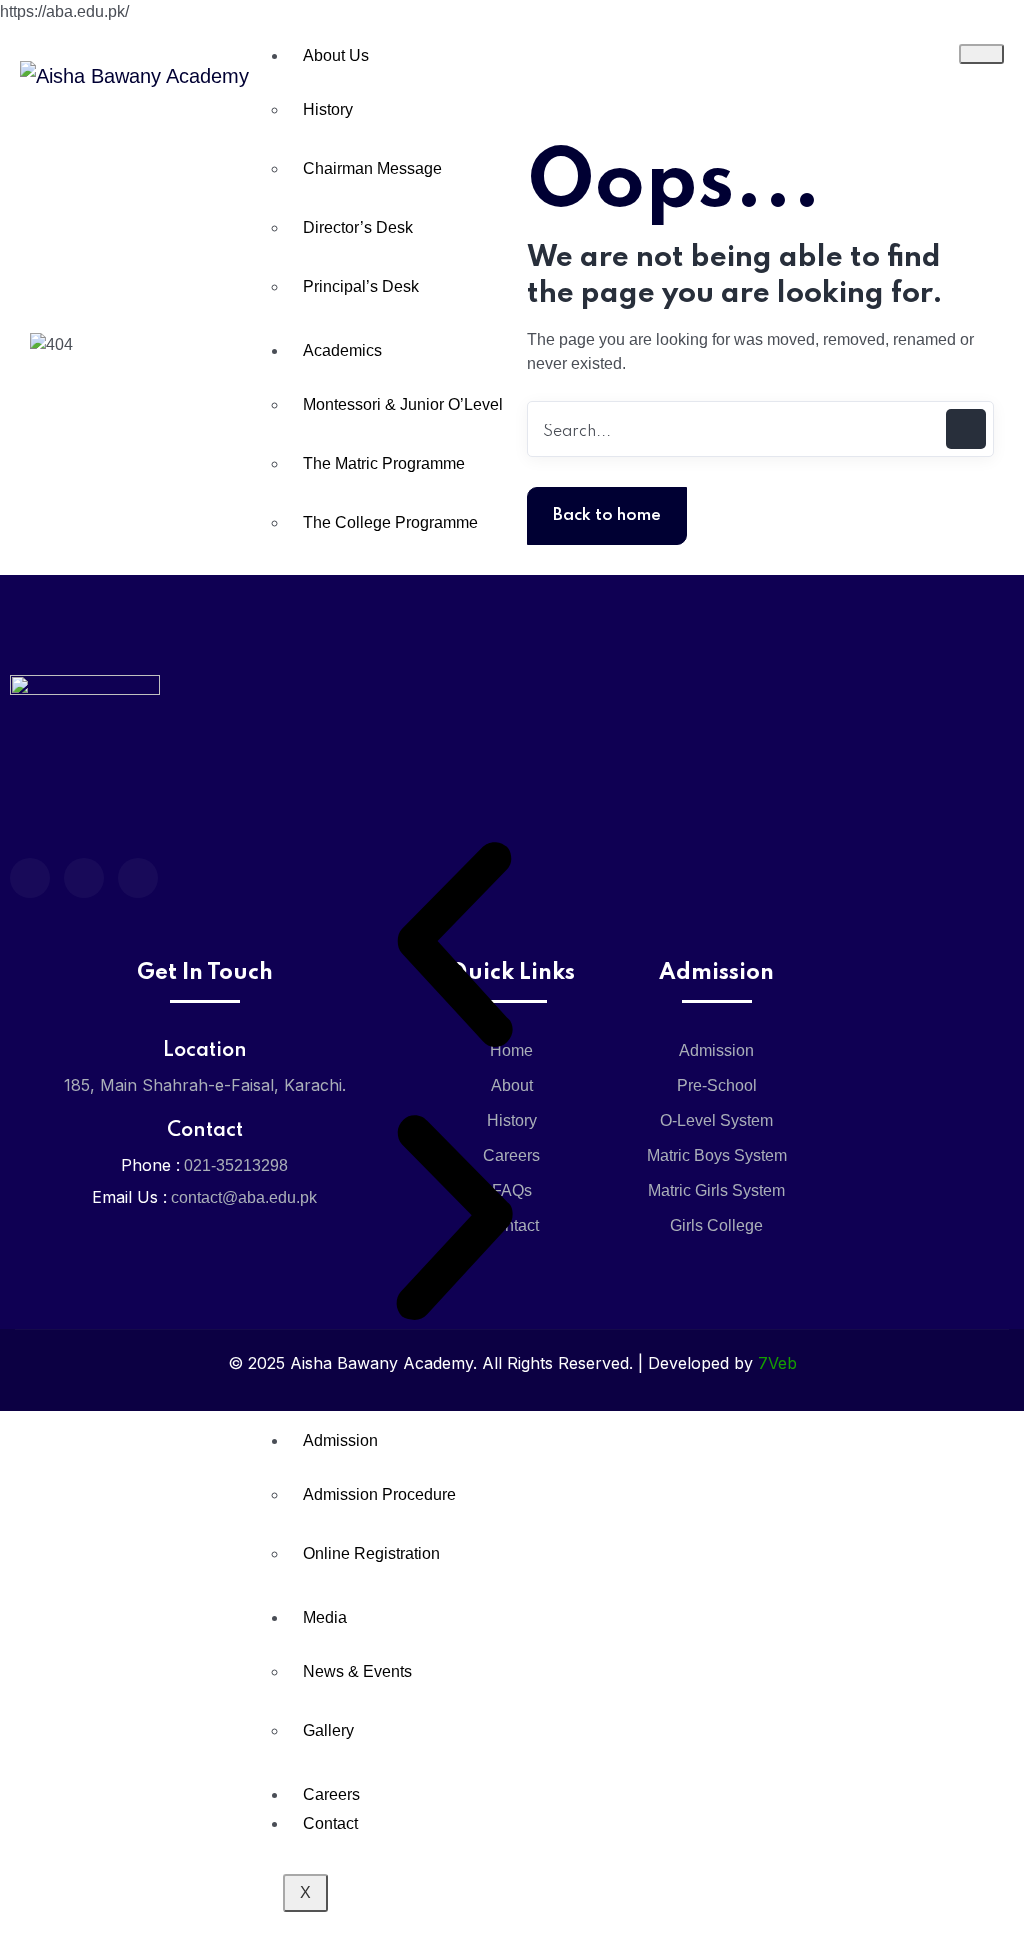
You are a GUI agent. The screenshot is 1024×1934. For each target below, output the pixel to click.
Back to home (607, 515)
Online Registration (371, 1553)
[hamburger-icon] (981, 54)
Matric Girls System (716, 1190)
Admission (340, 1440)
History (328, 109)
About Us (336, 55)
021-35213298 (236, 1165)
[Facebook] (138, 878)
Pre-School (717, 1085)
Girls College (716, 1225)
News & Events (357, 1671)
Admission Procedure (379, 1494)
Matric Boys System (717, 1155)
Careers (331, 1794)
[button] (454, 944)
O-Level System (716, 1120)
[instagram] (84, 878)
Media (325, 1617)
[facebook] (30, 878)
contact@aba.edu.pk (244, 1197)
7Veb (777, 1363)
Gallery (328, 1730)
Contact (330, 1823)
